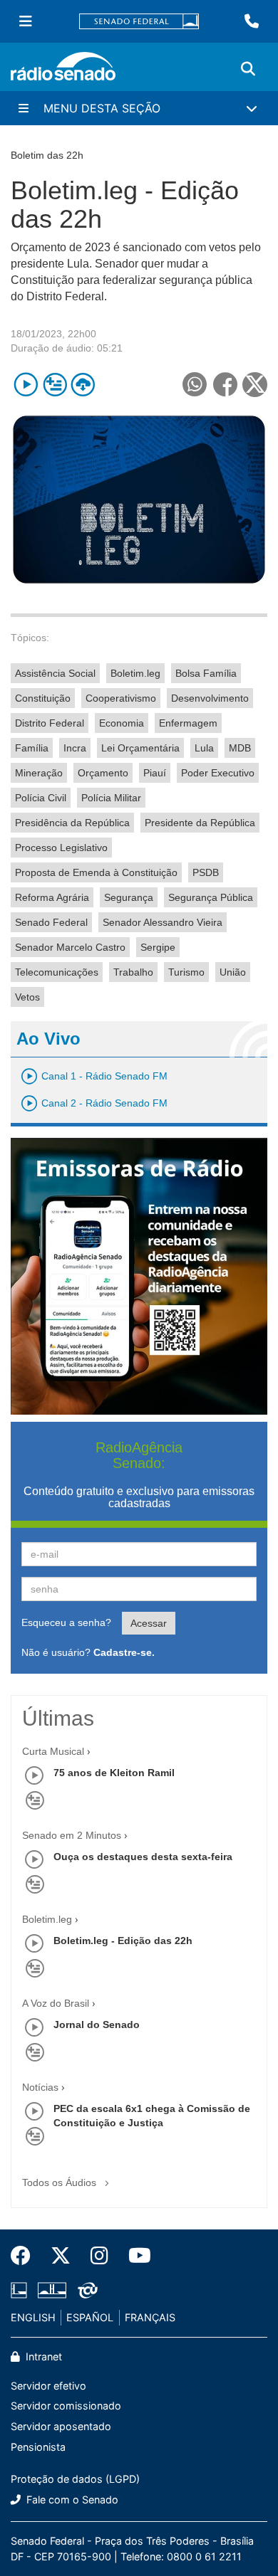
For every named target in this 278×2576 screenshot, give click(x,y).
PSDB (206, 872)
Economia (122, 723)
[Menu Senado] (26, 21)
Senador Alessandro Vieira (163, 922)
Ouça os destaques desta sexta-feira (143, 1857)
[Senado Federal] (139, 22)
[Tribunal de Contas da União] (85, 2291)
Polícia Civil (41, 798)
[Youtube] (135, 2256)
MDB (240, 748)
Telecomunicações (57, 972)
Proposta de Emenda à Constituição (96, 872)
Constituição (43, 698)
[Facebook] (26, 2256)
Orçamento (103, 773)
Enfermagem (188, 723)
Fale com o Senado (71, 2500)
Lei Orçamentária (140, 748)
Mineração (39, 773)
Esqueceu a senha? (66, 1622)
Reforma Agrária (52, 897)
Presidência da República (72, 823)
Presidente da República (200, 823)
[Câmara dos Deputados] (21, 2291)
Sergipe (158, 947)
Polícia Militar (111, 798)
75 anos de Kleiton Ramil (114, 1773)
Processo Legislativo (61, 848)
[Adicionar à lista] (55, 385)
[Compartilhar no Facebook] (225, 385)
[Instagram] (99, 2256)
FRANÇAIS (150, 2317)
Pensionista (38, 2447)
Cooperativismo (121, 698)
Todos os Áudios (61, 2182)
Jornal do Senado (97, 2025)
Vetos (27, 997)
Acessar (149, 1623)
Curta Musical (53, 1751)
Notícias (40, 2087)
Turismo (186, 972)
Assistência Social (55, 673)
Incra (75, 748)
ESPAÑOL (90, 2317)
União (233, 972)
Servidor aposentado (61, 2426)
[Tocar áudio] (26, 385)
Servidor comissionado (66, 2406)
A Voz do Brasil (56, 2003)
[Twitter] (61, 2256)
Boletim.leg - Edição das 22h (123, 1941)
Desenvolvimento (210, 698)
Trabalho (133, 972)
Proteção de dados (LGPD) (75, 2479)
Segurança (129, 897)
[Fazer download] (83, 385)
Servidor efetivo (48, 2386)
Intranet (42, 2356)
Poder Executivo (218, 773)
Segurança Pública (211, 897)
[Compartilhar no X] (255, 385)
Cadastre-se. (124, 1652)
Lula (204, 748)
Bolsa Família (206, 673)
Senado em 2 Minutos (72, 1835)
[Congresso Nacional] (52, 2291)
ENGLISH (33, 2317)
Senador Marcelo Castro (70, 947)
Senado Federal (51, 922)
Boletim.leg (135, 673)
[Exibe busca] (248, 69)
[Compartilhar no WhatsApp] (194, 385)
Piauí (155, 773)
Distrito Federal (50, 723)
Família (32, 748)
